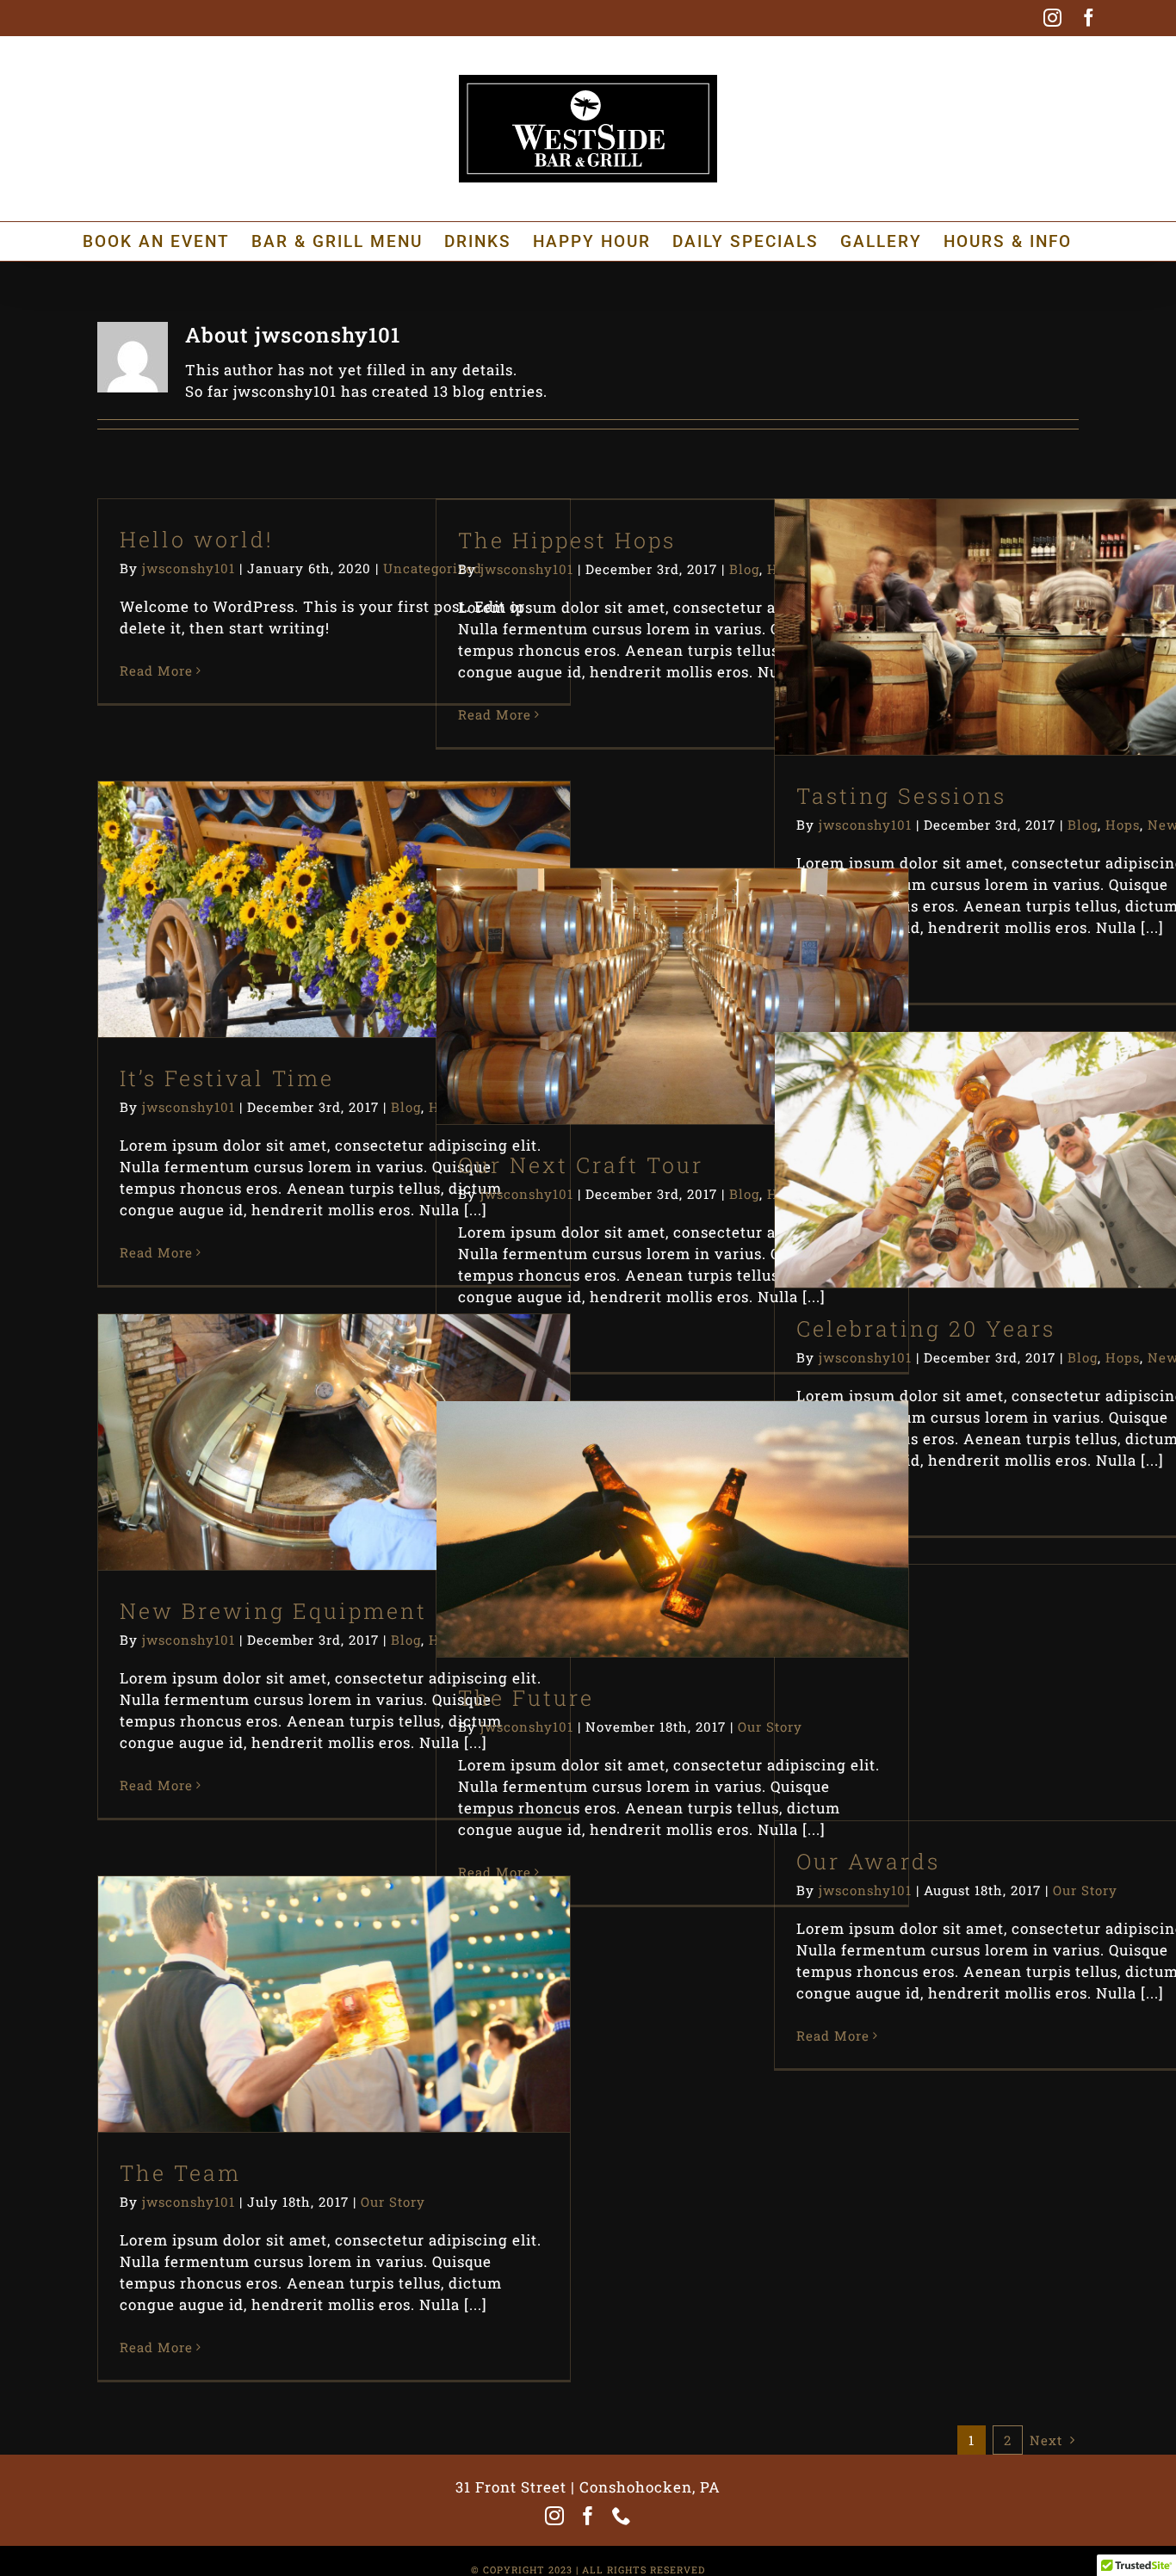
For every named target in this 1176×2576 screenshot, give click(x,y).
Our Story (673, 1569)
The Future (643, 1501)
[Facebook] (588, 2516)
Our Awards (981, 1664)
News (1051, 667)
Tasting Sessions (981, 599)
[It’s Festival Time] (334, 909)
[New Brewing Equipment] (334, 1442)
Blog (744, 569)
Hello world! (197, 539)
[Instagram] (555, 2516)
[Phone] (622, 2516)
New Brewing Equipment (304, 1414)
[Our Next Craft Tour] (672, 996)
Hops (1007, 667)
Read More (156, 670)
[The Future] (672, 1529)
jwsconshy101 (189, 568)
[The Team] (334, 2004)
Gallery (1040, 599)
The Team (304, 1976)
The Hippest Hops (567, 540)
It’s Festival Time (304, 881)
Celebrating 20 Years (981, 1131)
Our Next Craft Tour (643, 968)
